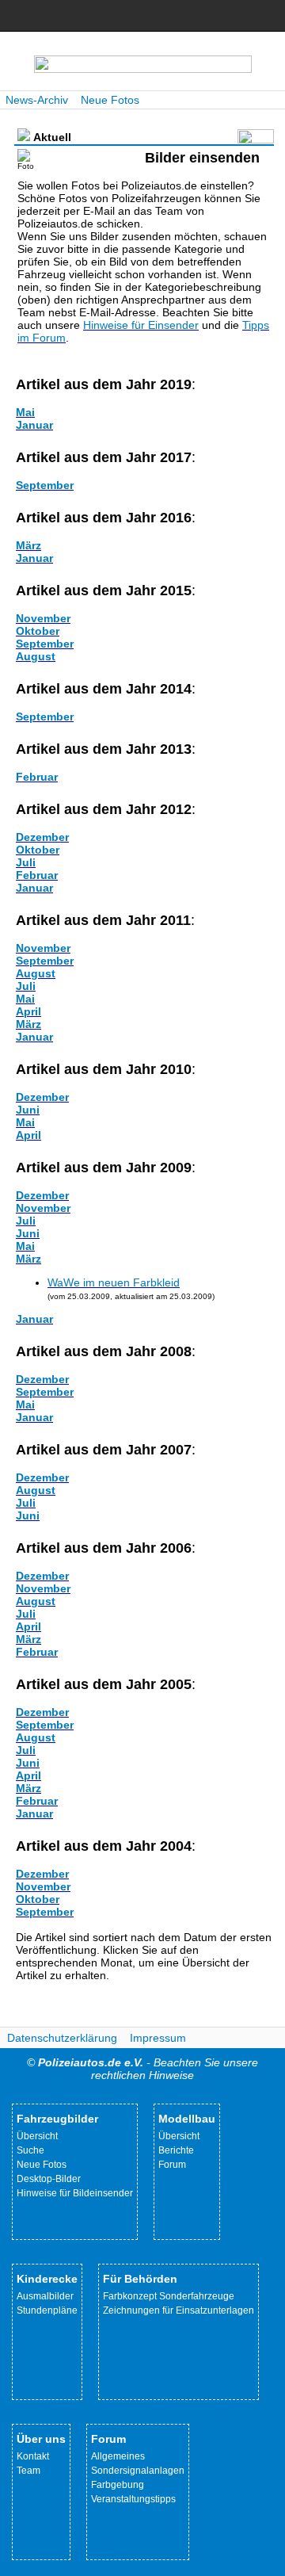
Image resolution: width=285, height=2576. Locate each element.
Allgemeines (118, 2456)
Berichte (176, 2150)
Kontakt (33, 2456)
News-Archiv (37, 100)
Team (28, 2471)
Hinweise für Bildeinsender (75, 2193)
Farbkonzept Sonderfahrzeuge (169, 2296)
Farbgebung (118, 2485)
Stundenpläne (47, 2310)
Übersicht (37, 2136)
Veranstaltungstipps (133, 2499)
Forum (172, 2165)
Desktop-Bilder (49, 2179)
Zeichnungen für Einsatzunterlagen (179, 2310)
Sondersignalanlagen (138, 2471)
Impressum (158, 2038)
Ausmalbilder (45, 2296)
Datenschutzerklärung (62, 2038)
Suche (30, 2150)
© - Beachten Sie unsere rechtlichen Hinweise (142, 2069)
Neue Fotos (110, 100)
